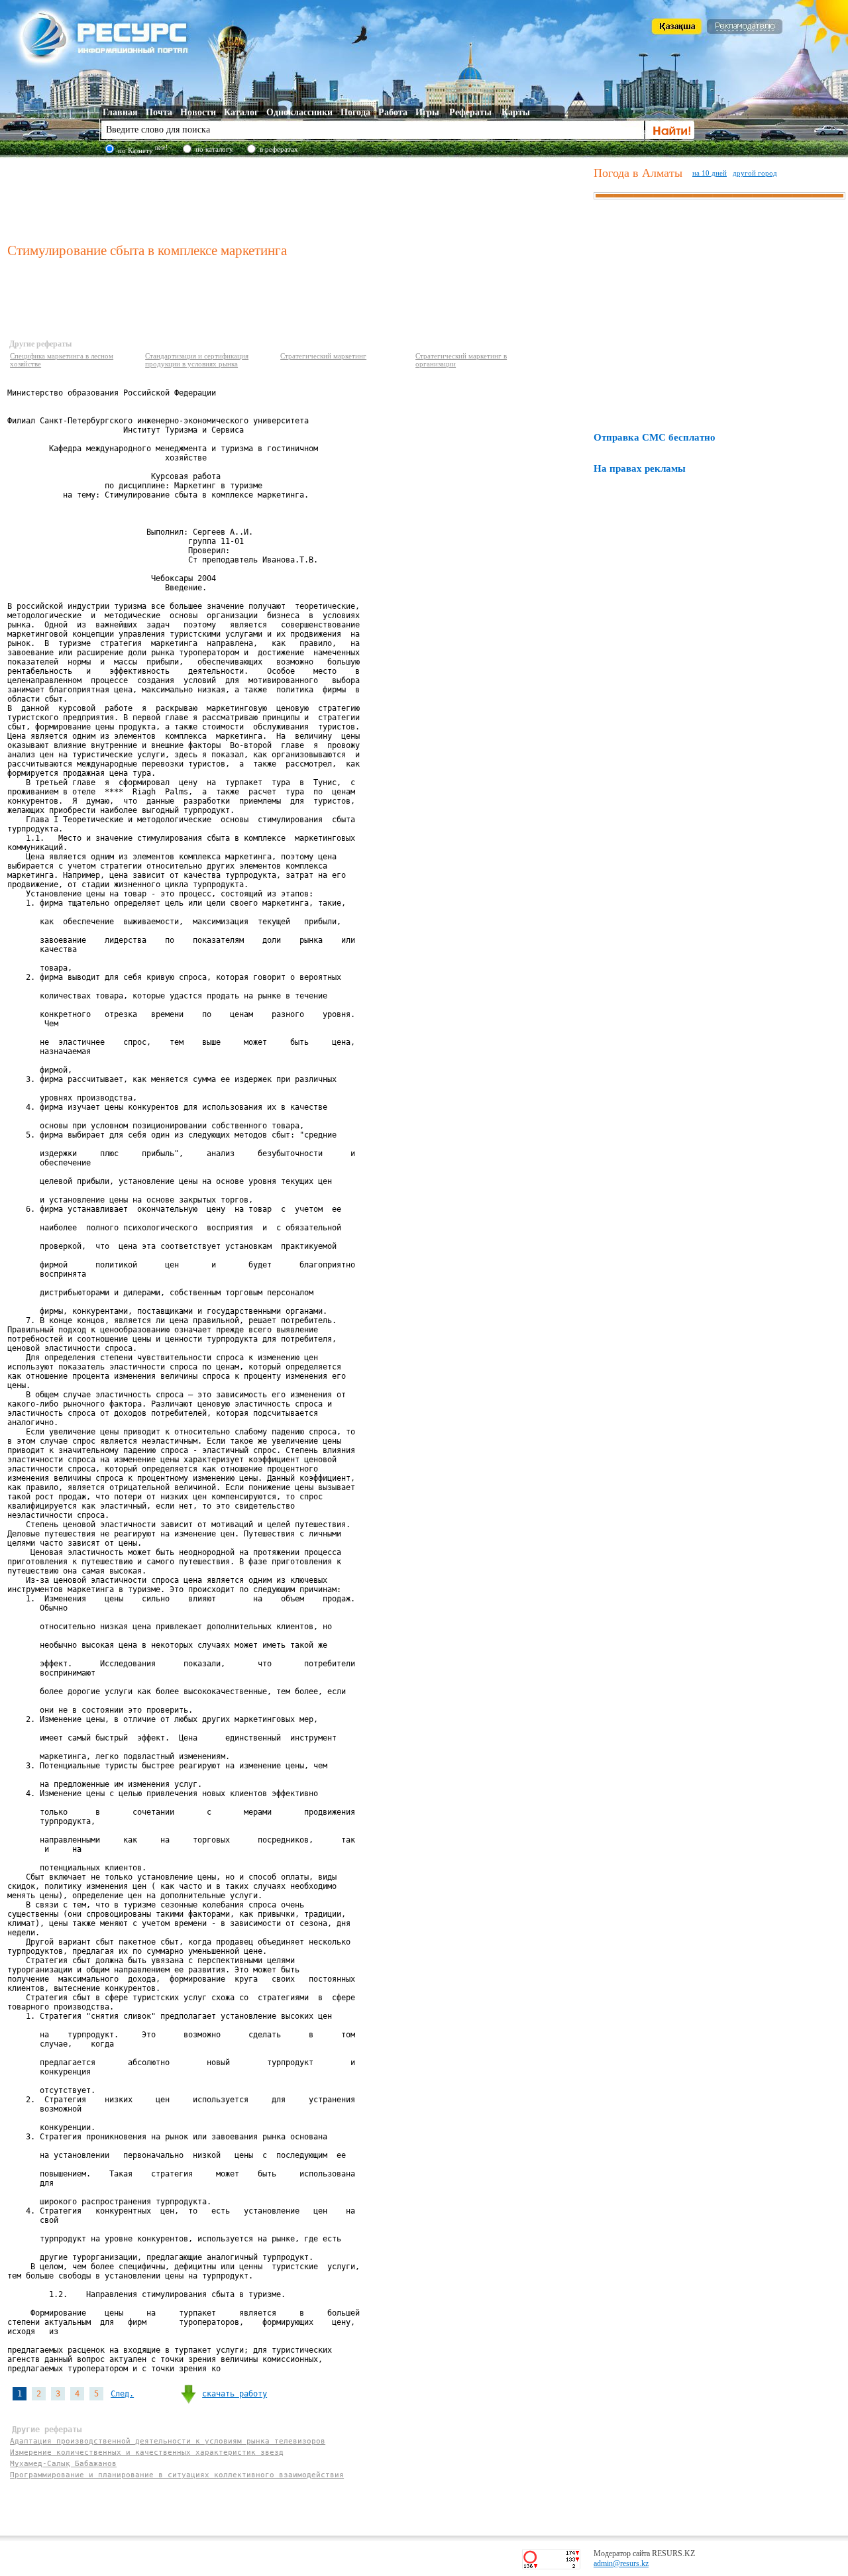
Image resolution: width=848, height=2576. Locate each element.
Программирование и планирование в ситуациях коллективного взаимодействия (177, 2475)
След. (122, 2394)
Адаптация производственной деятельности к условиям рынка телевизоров (168, 2441)
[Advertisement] (297, 198)
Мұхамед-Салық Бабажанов (63, 2464)
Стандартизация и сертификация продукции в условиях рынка (197, 360)
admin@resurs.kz (621, 2563)
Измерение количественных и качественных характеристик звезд (147, 2452)
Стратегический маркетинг (323, 356)
